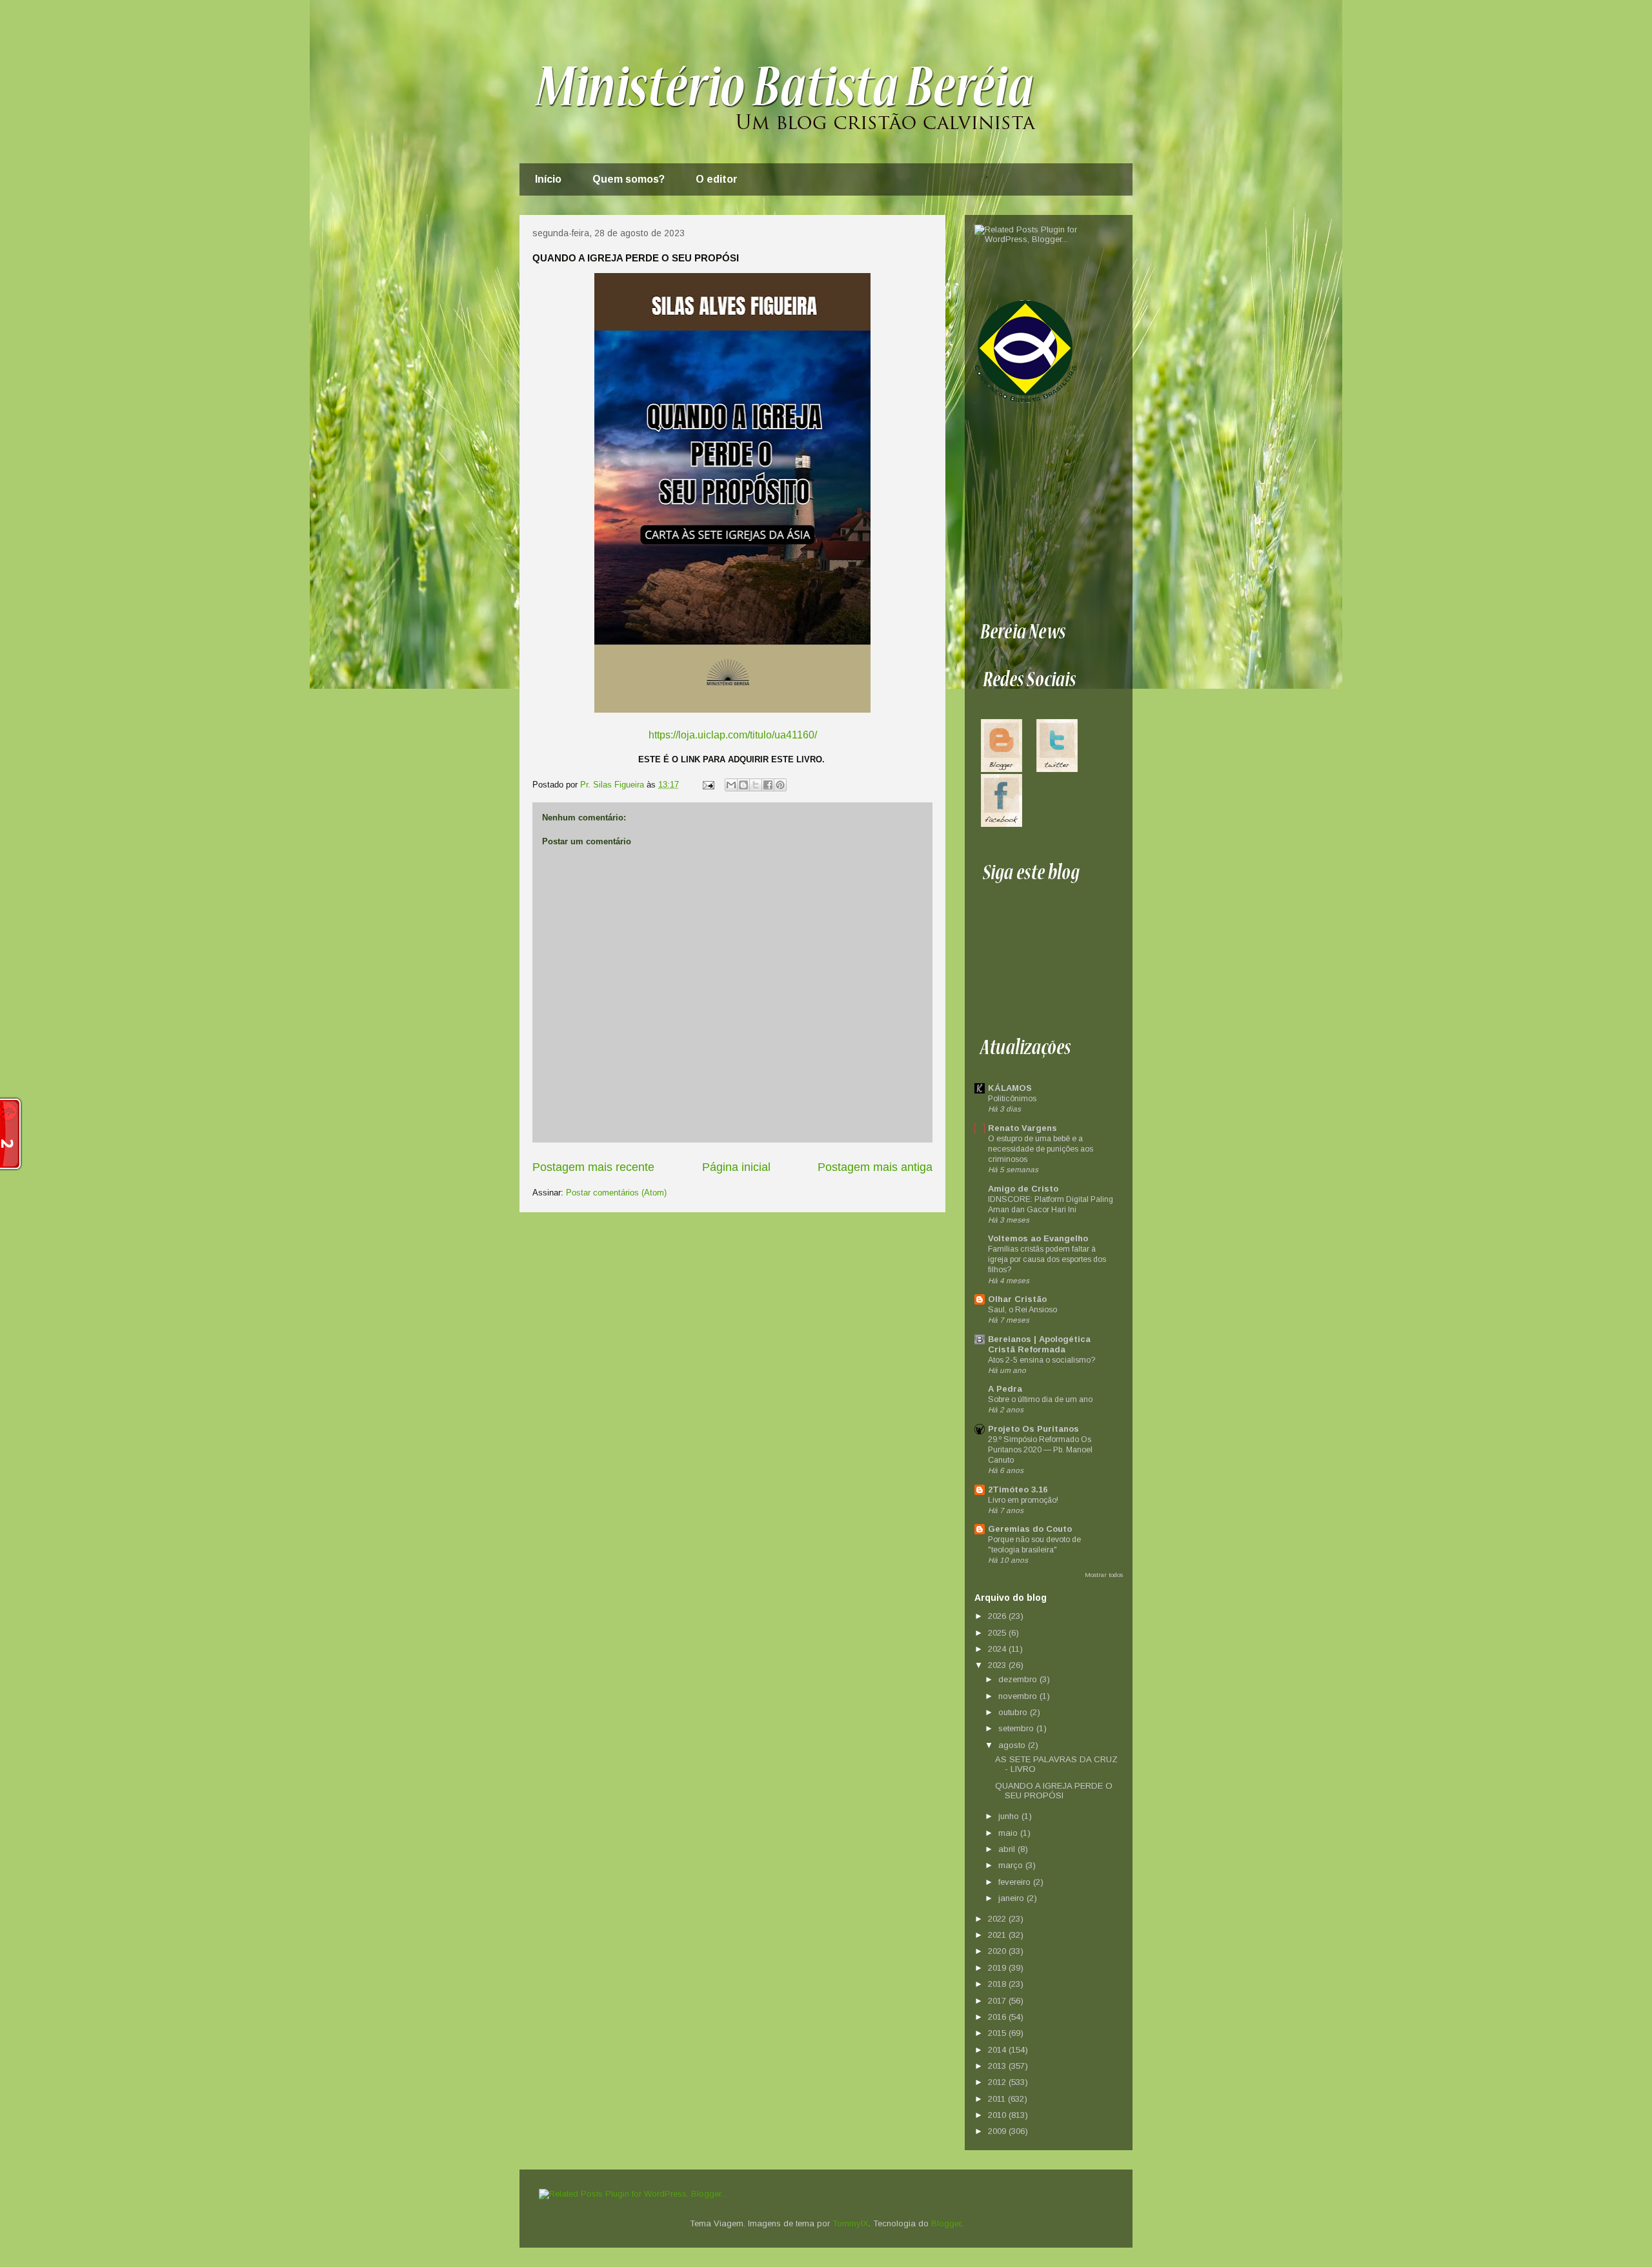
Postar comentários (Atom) (616, 1193)
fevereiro (1016, 1882)
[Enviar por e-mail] (731, 785)
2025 (998, 1633)
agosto (1013, 1745)
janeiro (1012, 1898)
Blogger (946, 2223)
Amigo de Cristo (1023, 1189)
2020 (998, 1951)
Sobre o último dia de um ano (1040, 1399)
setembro (1017, 1728)
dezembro (1019, 1679)
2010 (998, 2115)
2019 (998, 1968)
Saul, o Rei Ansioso (1022, 1310)
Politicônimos (1012, 1099)
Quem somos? (629, 179)
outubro (1014, 1712)
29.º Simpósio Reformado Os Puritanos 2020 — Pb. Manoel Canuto (1040, 1450)
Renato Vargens (1022, 1128)
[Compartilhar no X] (756, 785)
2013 (998, 2066)
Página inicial (736, 1167)
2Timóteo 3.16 (1018, 1489)
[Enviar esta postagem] (708, 785)
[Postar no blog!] (743, 785)
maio (1009, 1833)
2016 (998, 2017)
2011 (998, 2099)
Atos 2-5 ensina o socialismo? (1042, 1360)
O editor (717, 179)
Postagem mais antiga (875, 1167)
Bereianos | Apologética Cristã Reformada (1039, 1344)
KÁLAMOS (1010, 1088)
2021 (998, 1935)
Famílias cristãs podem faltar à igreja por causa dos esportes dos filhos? (1047, 1259)
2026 (998, 1616)
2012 (998, 2082)
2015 (998, 2033)
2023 (998, 1665)
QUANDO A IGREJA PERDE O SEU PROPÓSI (1054, 1791)
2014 (998, 2050)
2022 (998, 1919)
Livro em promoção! (1023, 1500)
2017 (998, 2001)
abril (1008, 1849)
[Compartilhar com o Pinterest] (780, 785)
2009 (998, 2131)
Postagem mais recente (593, 1167)
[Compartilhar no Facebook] (768, 785)
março (1012, 1865)
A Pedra (1005, 1389)
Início (548, 179)
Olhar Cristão (1017, 1299)
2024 (998, 1649)
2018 (998, 1984)
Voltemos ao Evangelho (1038, 1238)
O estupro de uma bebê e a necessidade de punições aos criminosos (1041, 1149)
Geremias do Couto (1030, 1529)
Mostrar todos (1104, 1575)
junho (1010, 1816)
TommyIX (851, 2223)
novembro (1019, 1696)
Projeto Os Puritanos (1033, 1429)
